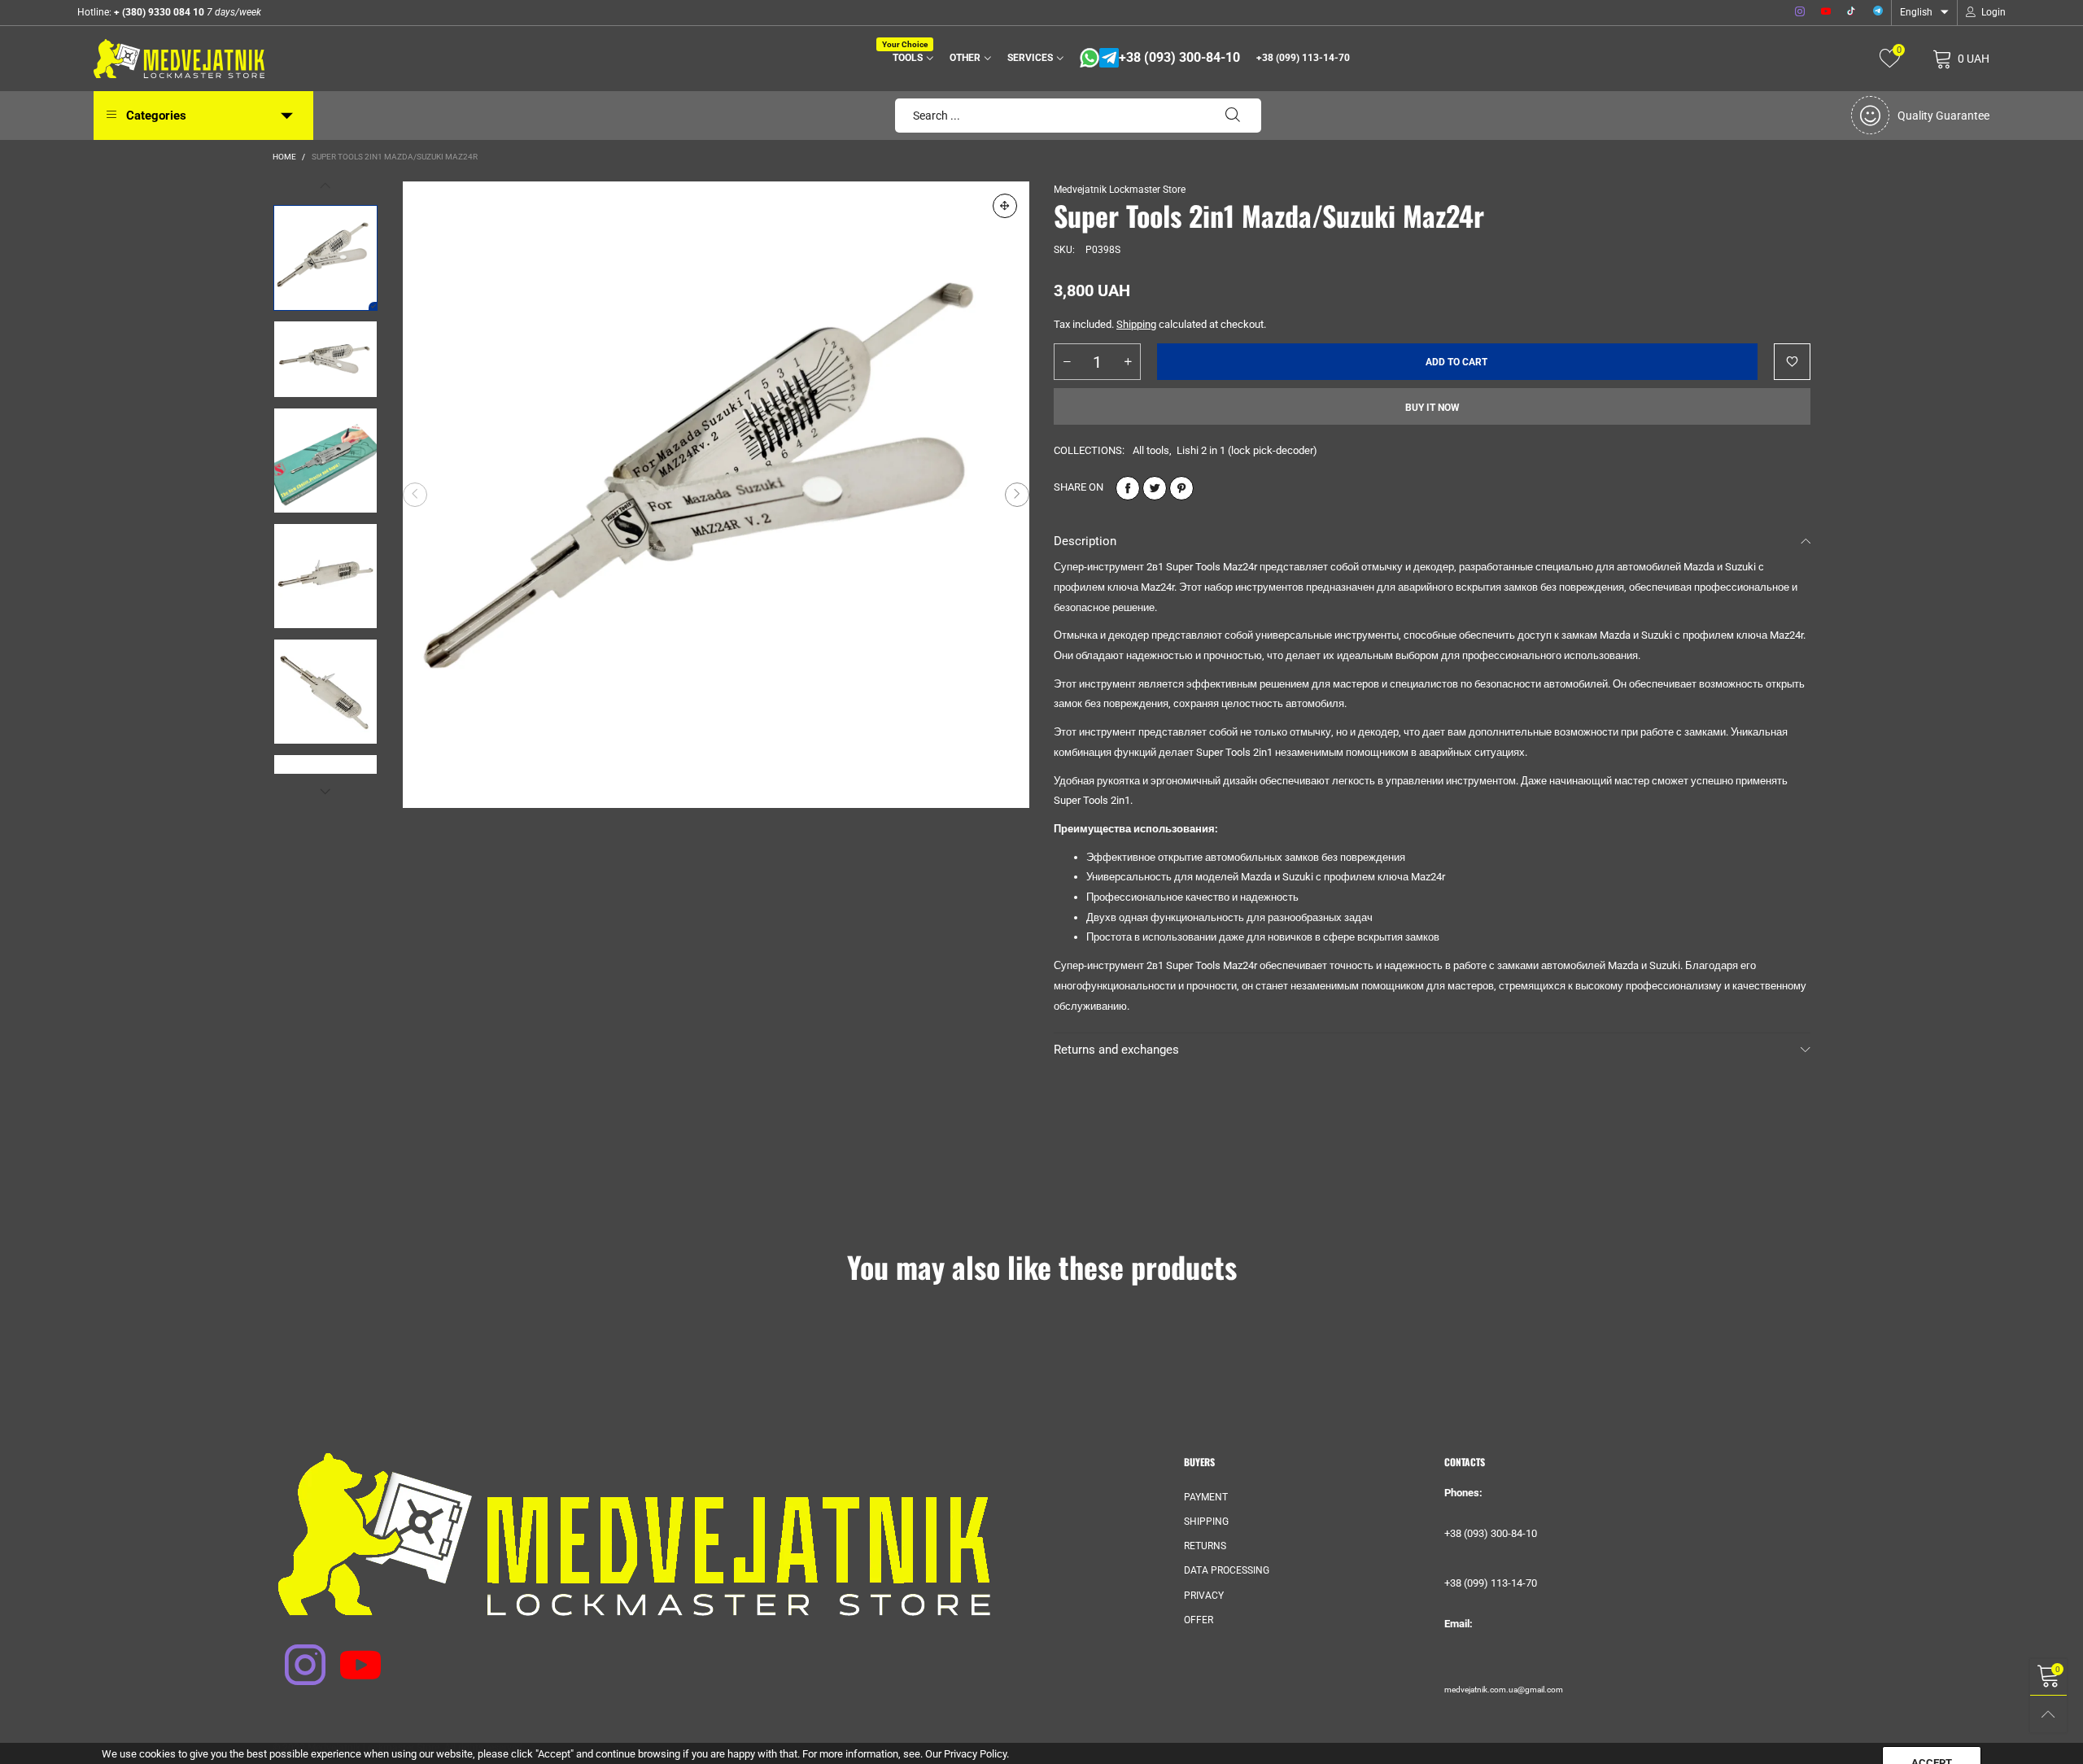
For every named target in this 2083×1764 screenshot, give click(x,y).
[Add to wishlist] (1792, 362)
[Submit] (1233, 116)
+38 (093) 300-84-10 (1179, 58)
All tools (1151, 450)
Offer (1199, 1620)
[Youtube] (1826, 12)
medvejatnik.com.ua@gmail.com (1504, 1690)
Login (1993, 12)
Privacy (1204, 1596)
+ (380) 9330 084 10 (158, 12)
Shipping (1136, 324)
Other (965, 58)
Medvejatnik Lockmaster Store (1120, 190)
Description (1085, 541)
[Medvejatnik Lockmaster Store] (179, 59)
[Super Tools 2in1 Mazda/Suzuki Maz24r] (716, 495)
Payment (1206, 1497)
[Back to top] (2048, 1714)
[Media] (1005, 206)
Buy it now (1432, 408)
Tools (910, 57)
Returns (1205, 1546)
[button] (415, 495)
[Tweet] (1155, 488)
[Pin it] (1181, 488)
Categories (156, 116)
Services (1030, 58)
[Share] (1128, 488)
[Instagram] (1800, 12)
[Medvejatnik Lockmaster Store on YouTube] (350, 1654)
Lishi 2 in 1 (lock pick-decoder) (1247, 450)
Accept (1932, 1740)
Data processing (1227, 1570)
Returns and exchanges (1116, 1050)
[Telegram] (1878, 12)
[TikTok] (1852, 12)
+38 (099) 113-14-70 (1303, 58)
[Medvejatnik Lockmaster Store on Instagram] (295, 1654)
